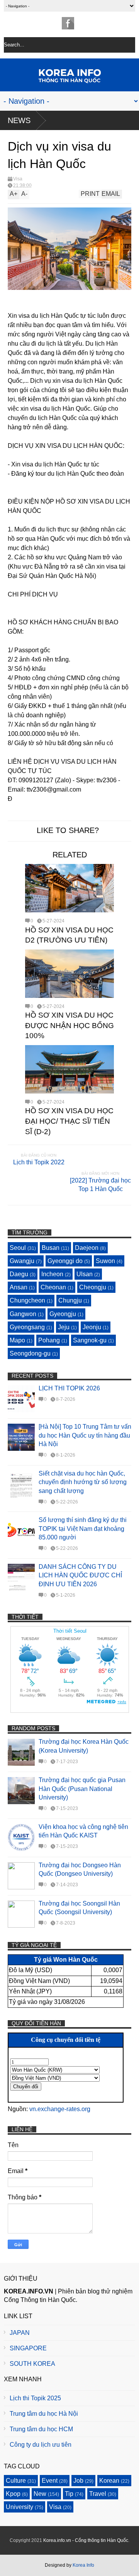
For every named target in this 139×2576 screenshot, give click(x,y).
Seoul (18, 1248)
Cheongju (93, 1287)
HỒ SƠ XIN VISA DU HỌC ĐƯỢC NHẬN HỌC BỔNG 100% (69, 1025)
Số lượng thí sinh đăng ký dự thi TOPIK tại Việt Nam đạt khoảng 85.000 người (83, 1529)
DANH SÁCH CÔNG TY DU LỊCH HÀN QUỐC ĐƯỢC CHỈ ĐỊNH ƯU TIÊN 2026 (80, 1575)
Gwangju (22, 1261)
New (40, 2494)
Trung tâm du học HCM (41, 2429)
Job (78, 2481)
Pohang (49, 1340)
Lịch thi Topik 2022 (39, 1162)
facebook (68, 23)
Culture (16, 2481)
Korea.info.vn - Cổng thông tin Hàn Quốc (86, 2540)
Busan (51, 1248)
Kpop (13, 2494)
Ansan (19, 1287)
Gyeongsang (27, 1327)
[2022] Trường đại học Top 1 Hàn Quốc (100, 1185)
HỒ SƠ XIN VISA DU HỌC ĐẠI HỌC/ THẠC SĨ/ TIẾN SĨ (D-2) (69, 1121)
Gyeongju (63, 1314)
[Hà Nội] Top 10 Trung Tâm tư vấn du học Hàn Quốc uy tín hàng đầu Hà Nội (85, 1435)
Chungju (70, 1300)
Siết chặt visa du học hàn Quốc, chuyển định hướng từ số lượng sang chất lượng (83, 1482)
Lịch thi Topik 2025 (35, 2398)
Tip (69, 2494)
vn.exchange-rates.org (60, 2109)
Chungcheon (27, 1300)
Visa (18, 179)
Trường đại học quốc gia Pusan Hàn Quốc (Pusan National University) (82, 1789)
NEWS (19, 120)
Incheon (52, 1274)
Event (50, 2481)
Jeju (64, 1327)
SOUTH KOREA (32, 2364)
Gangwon (23, 1314)
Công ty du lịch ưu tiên (41, 2445)
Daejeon (87, 1248)
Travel (98, 2494)
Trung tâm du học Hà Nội (44, 2414)
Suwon (105, 1261)
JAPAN (20, 2333)
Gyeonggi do (65, 1261)
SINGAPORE (28, 2348)
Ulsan (85, 1274)
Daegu (19, 1274)
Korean (109, 2481)
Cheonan (53, 1287)
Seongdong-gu (30, 1353)
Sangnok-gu (90, 1340)
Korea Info (83, 2565)
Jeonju (92, 1327)
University (19, 2507)
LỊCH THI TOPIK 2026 (69, 1388)
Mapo (17, 1340)
